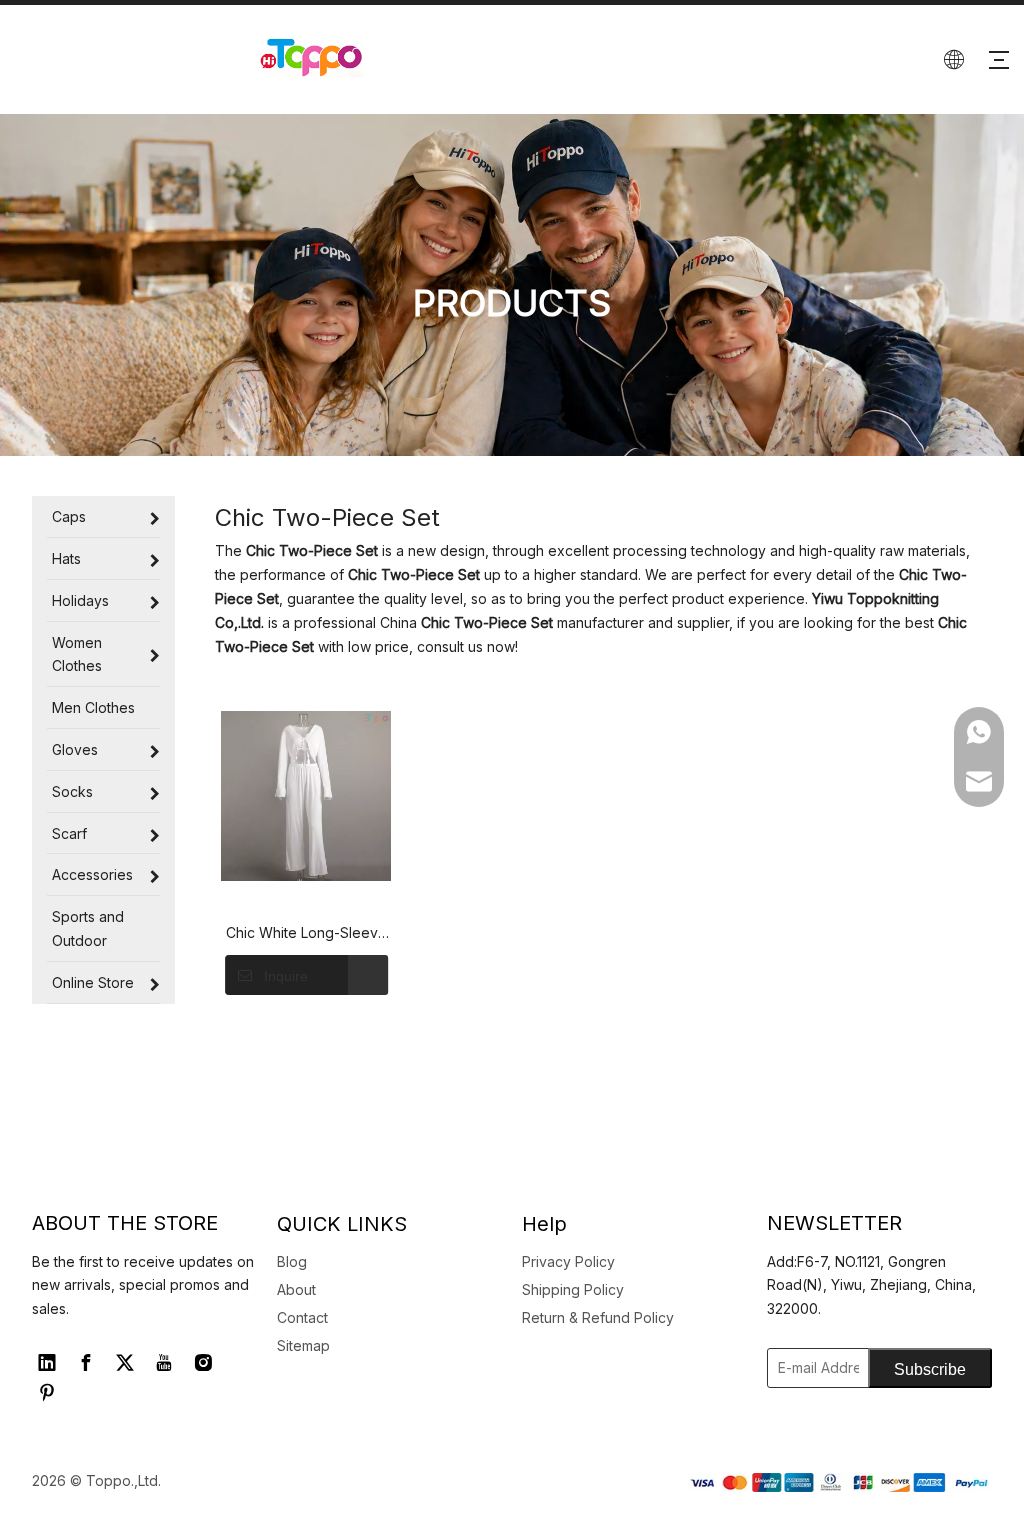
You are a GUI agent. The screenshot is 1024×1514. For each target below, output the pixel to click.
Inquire (286, 976)
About (296, 1289)
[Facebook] (86, 1363)
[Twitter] (125, 1363)
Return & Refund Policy (598, 1317)
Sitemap (303, 1345)
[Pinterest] (47, 1393)
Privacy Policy (568, 1261)
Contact (302, 1317)
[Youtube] (164, 1363)
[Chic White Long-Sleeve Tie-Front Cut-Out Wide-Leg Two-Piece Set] (306, 795)
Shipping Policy (573, 1289)
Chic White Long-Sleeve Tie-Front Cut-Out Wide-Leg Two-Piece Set (306, 934)
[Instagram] (203, 1363)
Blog (292, 1261)
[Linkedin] (47, 1363)
